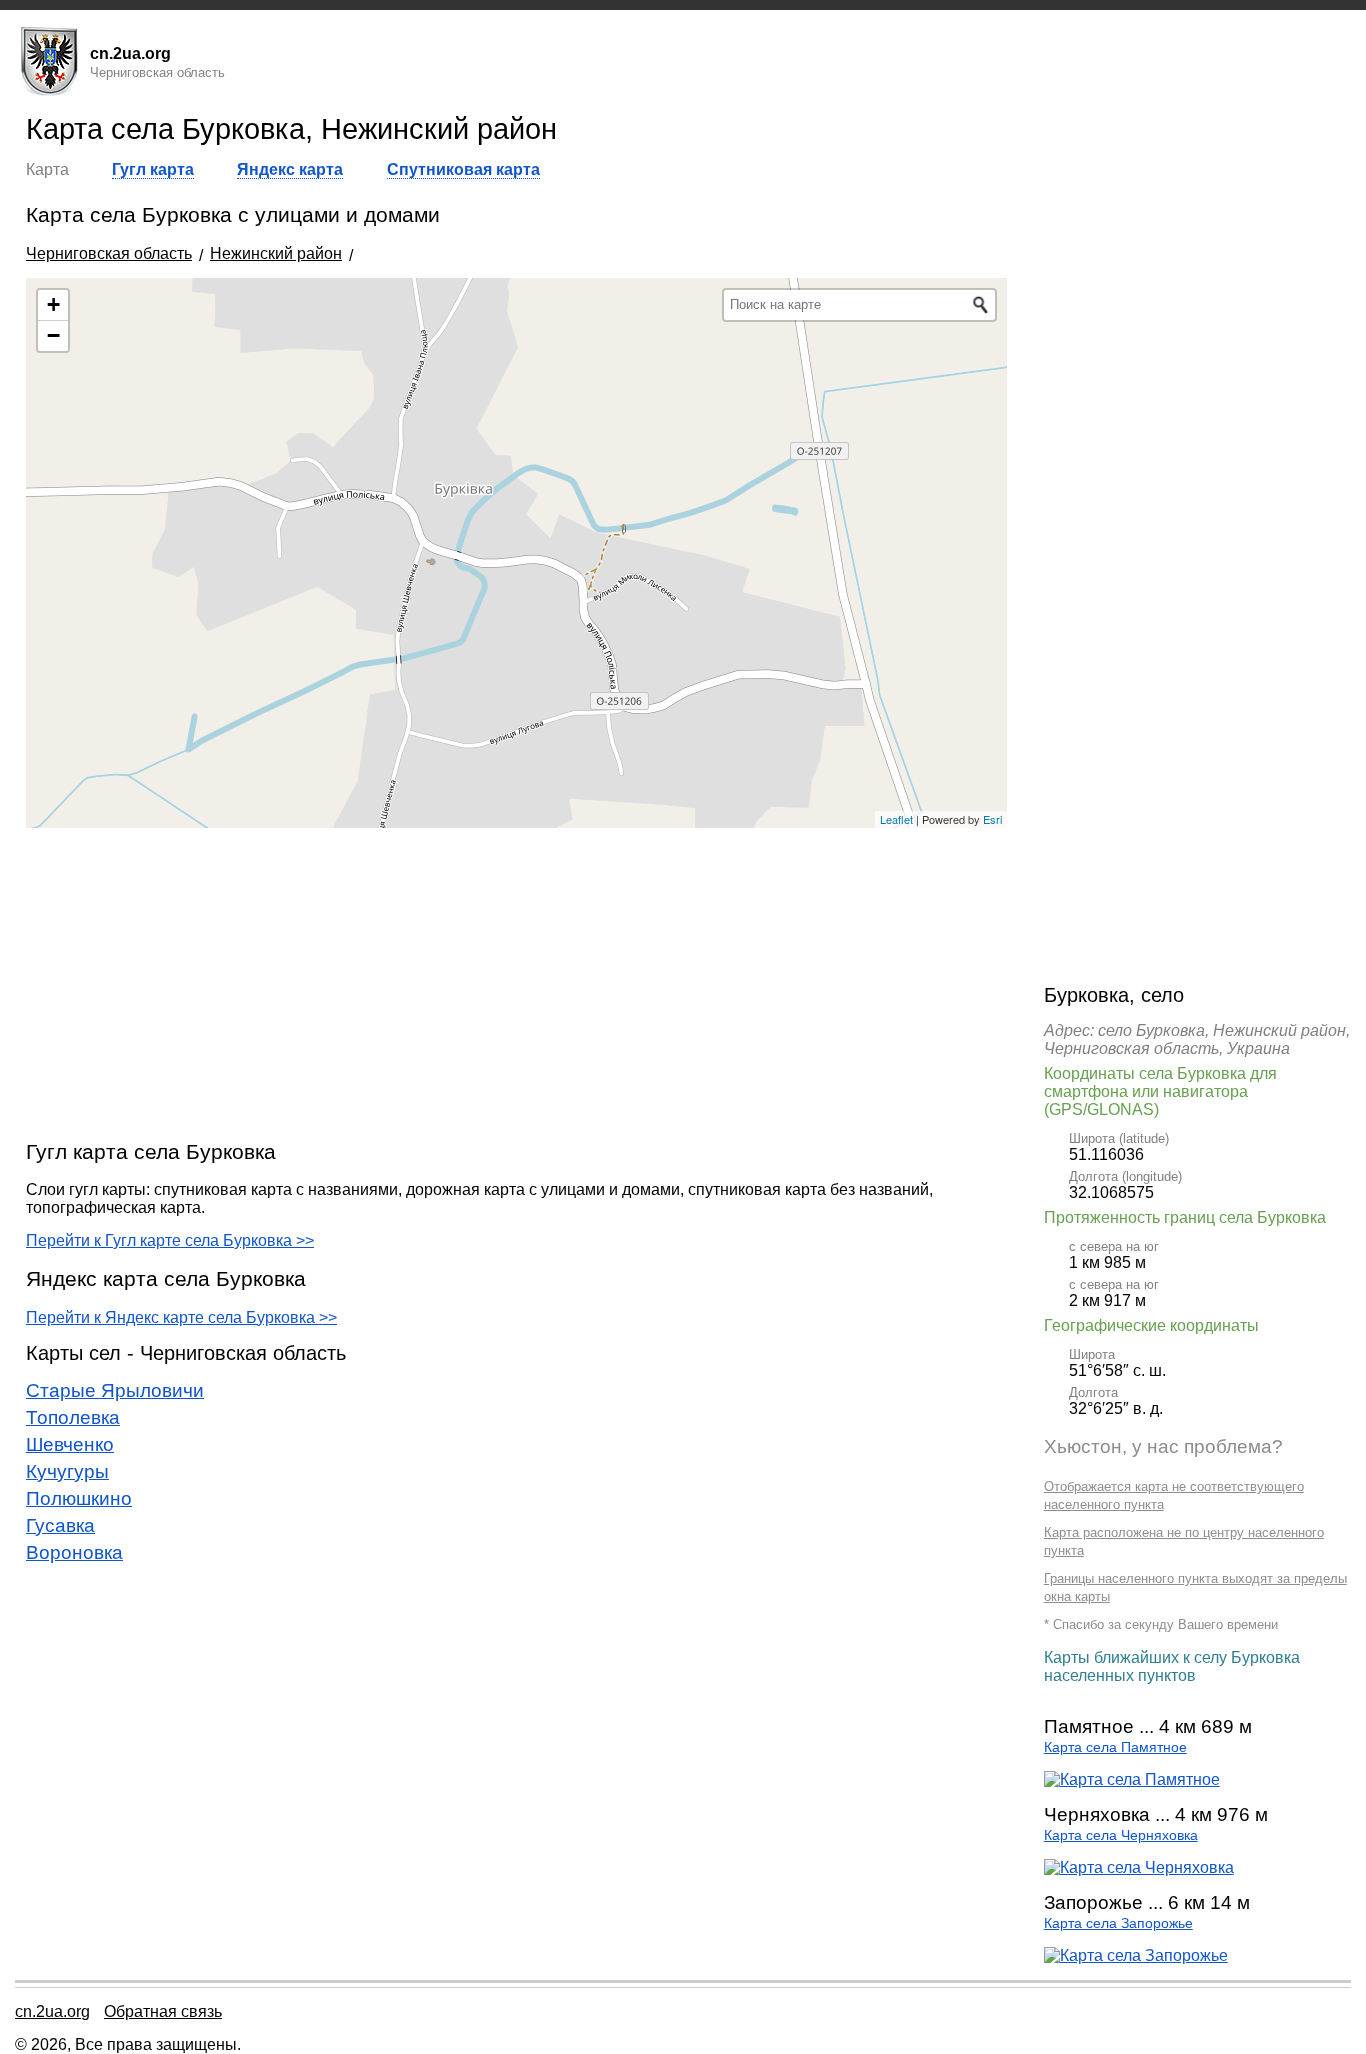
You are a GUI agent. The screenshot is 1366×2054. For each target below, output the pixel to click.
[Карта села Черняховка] (1139, 1867)
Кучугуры (67, 1471)
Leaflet (896, 819)
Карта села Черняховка (1121, 1835)
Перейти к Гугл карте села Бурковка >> (170, 1240)
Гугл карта (153, 169)
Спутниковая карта (463, 169)
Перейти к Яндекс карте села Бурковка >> (181, 1317)
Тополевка (73, 1417)
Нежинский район (276, 253)
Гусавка (60, 1525)
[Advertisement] (516, 983)
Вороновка (74, 1552)
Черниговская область (109, 253)
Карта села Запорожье (1118, 1923)
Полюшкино (79, 1498)
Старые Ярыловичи (115, 1390)
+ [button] (53, 304)
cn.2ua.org (52, 2011)
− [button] (53, 335)
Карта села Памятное (1115, 1747)
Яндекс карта (290, 169)
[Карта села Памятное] (1132, 1779)
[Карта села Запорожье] (1136, 1955)
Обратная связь (163, 2011)
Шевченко (70, 1444)
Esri (992, 819)
